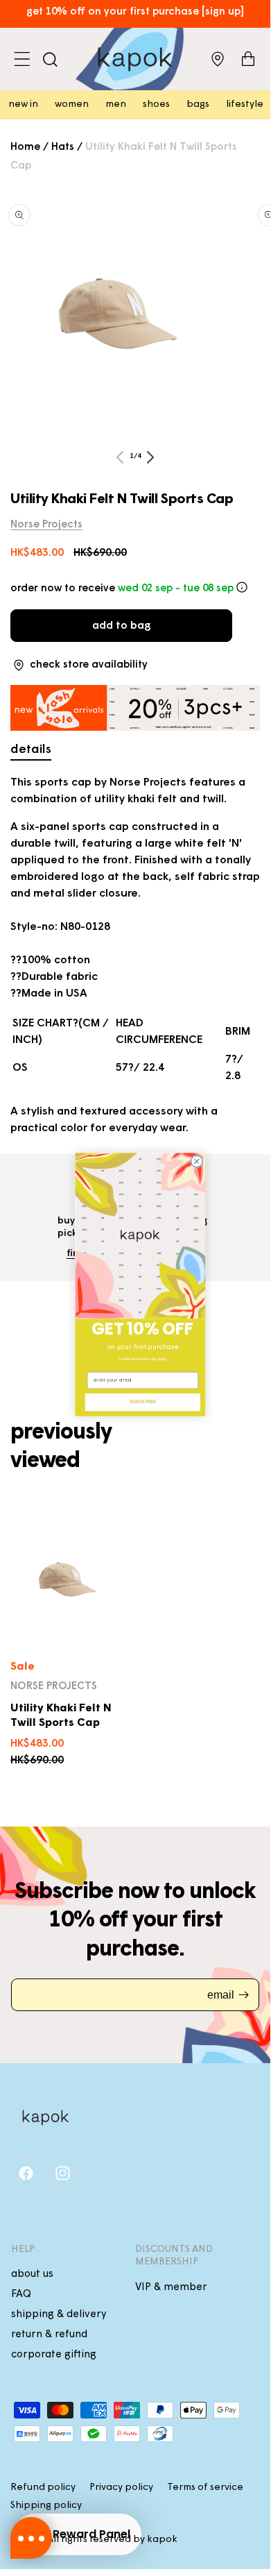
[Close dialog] (196, 1161)
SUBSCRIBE (143, 1402)
